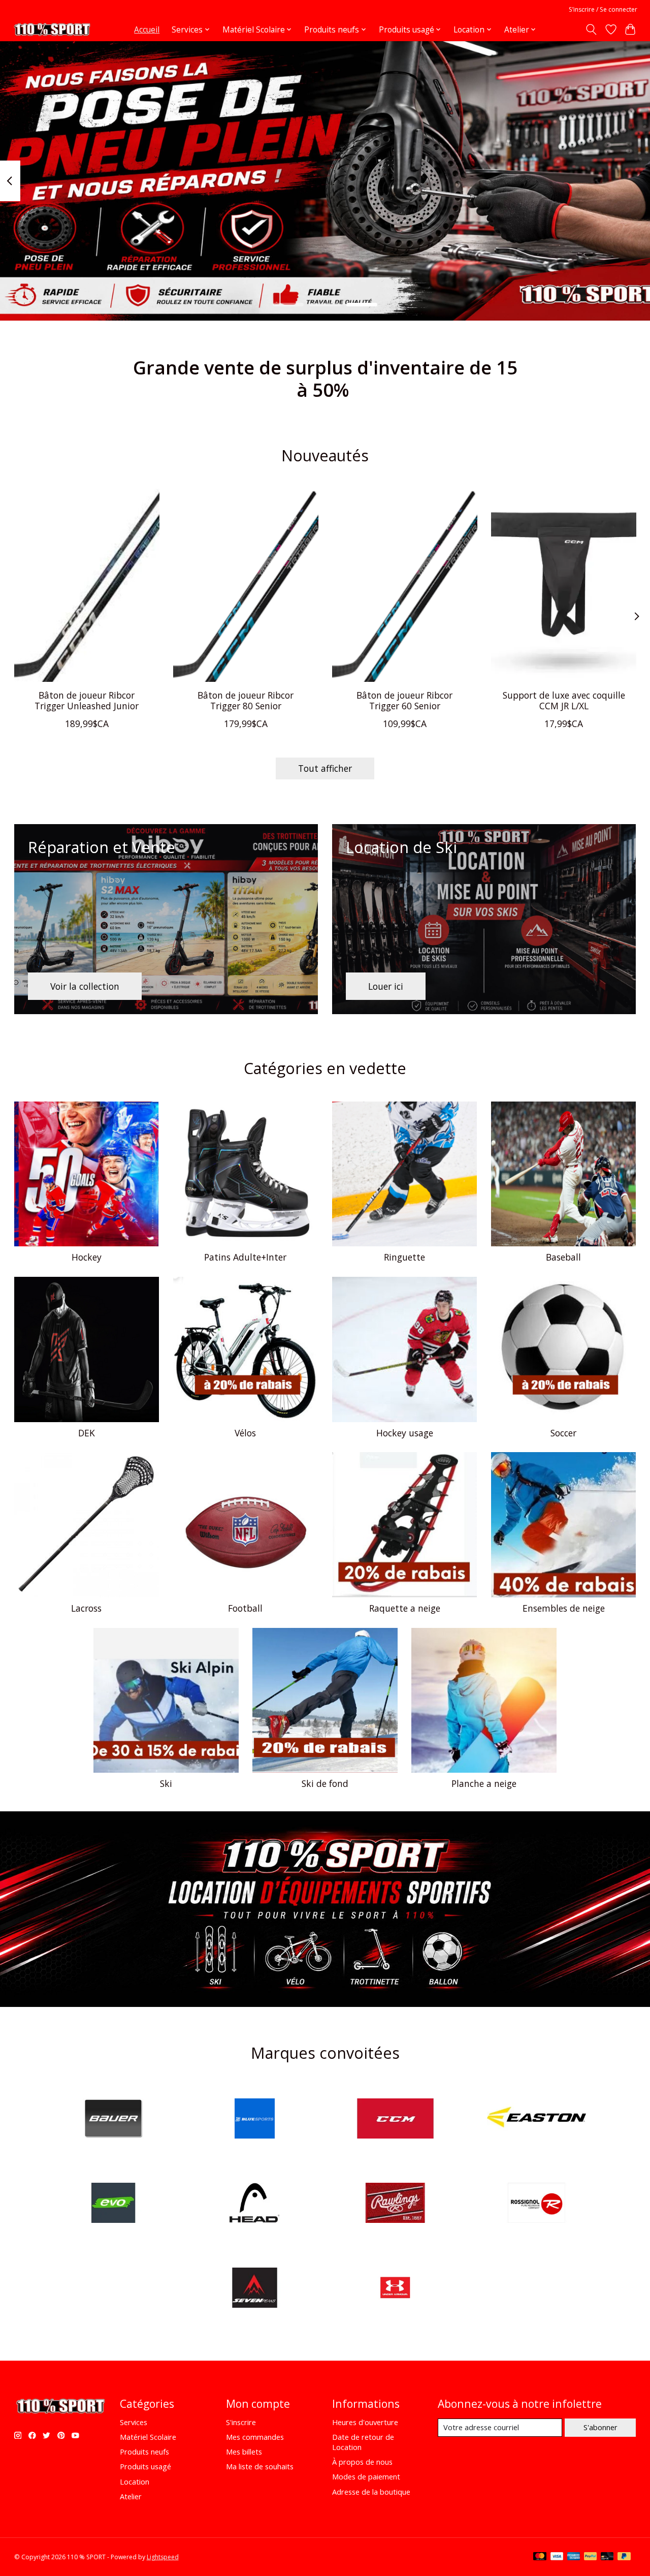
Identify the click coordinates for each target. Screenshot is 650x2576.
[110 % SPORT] (52, 29)
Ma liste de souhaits (260, 2466)
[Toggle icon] (591, 29)
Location (135, 2481)
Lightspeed (163, 2557)
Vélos (245, 1433)
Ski (166, 1783)
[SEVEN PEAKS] (254, 2289)
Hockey (87, 1257)
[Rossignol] (536, 2204)
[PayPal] (591, 2557)
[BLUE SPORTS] (254, 2119)
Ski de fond (325, 1783)
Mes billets (244, 2452)
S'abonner (600, 2427)
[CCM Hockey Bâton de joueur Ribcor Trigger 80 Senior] (246, 585)
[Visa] (557, 2557)
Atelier (131, 2496)
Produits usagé (145, 2466)
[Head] (254, 2204)
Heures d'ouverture (365, 2422)
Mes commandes (255, 2437)
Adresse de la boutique (371, 2492)
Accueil (147, 30)
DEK (87, 1433)
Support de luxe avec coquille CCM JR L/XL (563, 700)
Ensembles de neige (564, 1608)
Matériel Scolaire (148, 2437)
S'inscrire (241, 2422)
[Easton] (536, 2119)
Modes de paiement (366, 2476)
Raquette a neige (405, 1608)
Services (134, 2422)
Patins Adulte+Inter (245, 1257)
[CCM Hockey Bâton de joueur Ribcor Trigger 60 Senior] (405, 585)
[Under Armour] (396, 2289)
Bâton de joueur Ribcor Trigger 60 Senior (404, 700)
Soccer (563, 1433)
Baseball (563, 1257)
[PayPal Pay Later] (624, 2557)
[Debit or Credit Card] (607, 2557)
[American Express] (574, 2557)
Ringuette (404, 1257)
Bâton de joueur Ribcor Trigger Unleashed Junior (87, 700)
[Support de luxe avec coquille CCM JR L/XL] (564, 585)
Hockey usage (405, 1433)
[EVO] (114, 2204)
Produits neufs (144, 2452)
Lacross (86, 1608)
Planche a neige (484, 1783)
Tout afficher (325, 768)
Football (245, 1608)
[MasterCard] (540, 2557)
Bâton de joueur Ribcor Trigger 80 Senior (246, 700)
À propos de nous (362, 2462)
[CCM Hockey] (396, 2119)
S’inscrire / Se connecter (603, 9)
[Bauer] (114, 2119)
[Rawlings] (396, 2204)
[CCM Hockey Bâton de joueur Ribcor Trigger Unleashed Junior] (87, 585)
